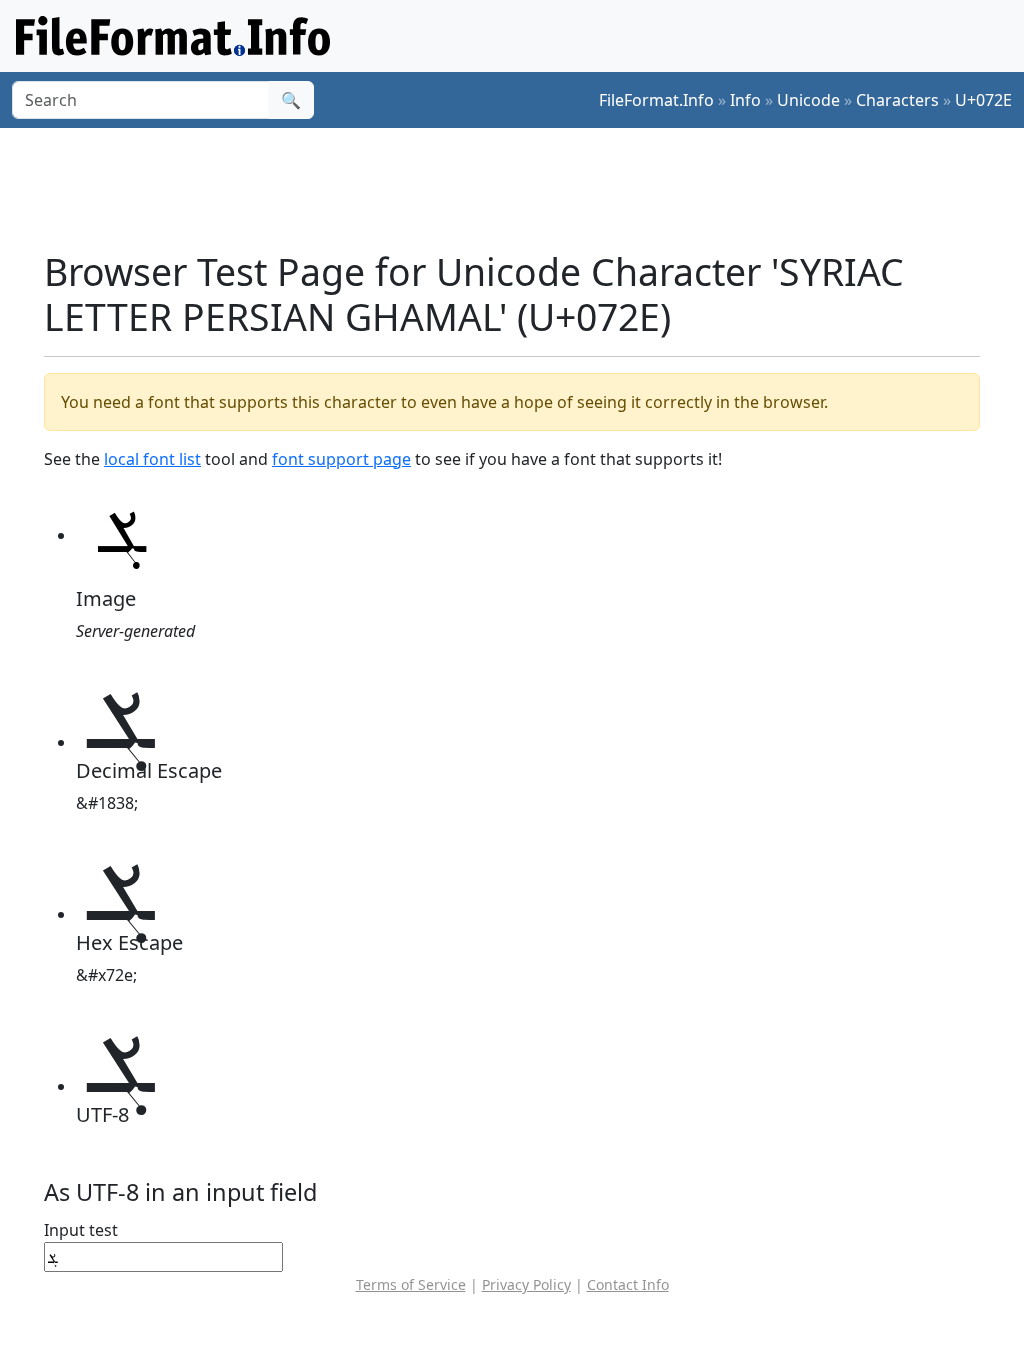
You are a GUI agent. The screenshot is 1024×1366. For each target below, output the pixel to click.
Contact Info (628, 1284)
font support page (341, 459)
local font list (152, 459)
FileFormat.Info (656, 100)
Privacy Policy (526, 1284)
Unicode (808, 100)
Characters (897, 100)
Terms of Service (411, 1284)
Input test (81, 1230)
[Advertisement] (524, 189)
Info (745, 100)
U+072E (983, 100)
